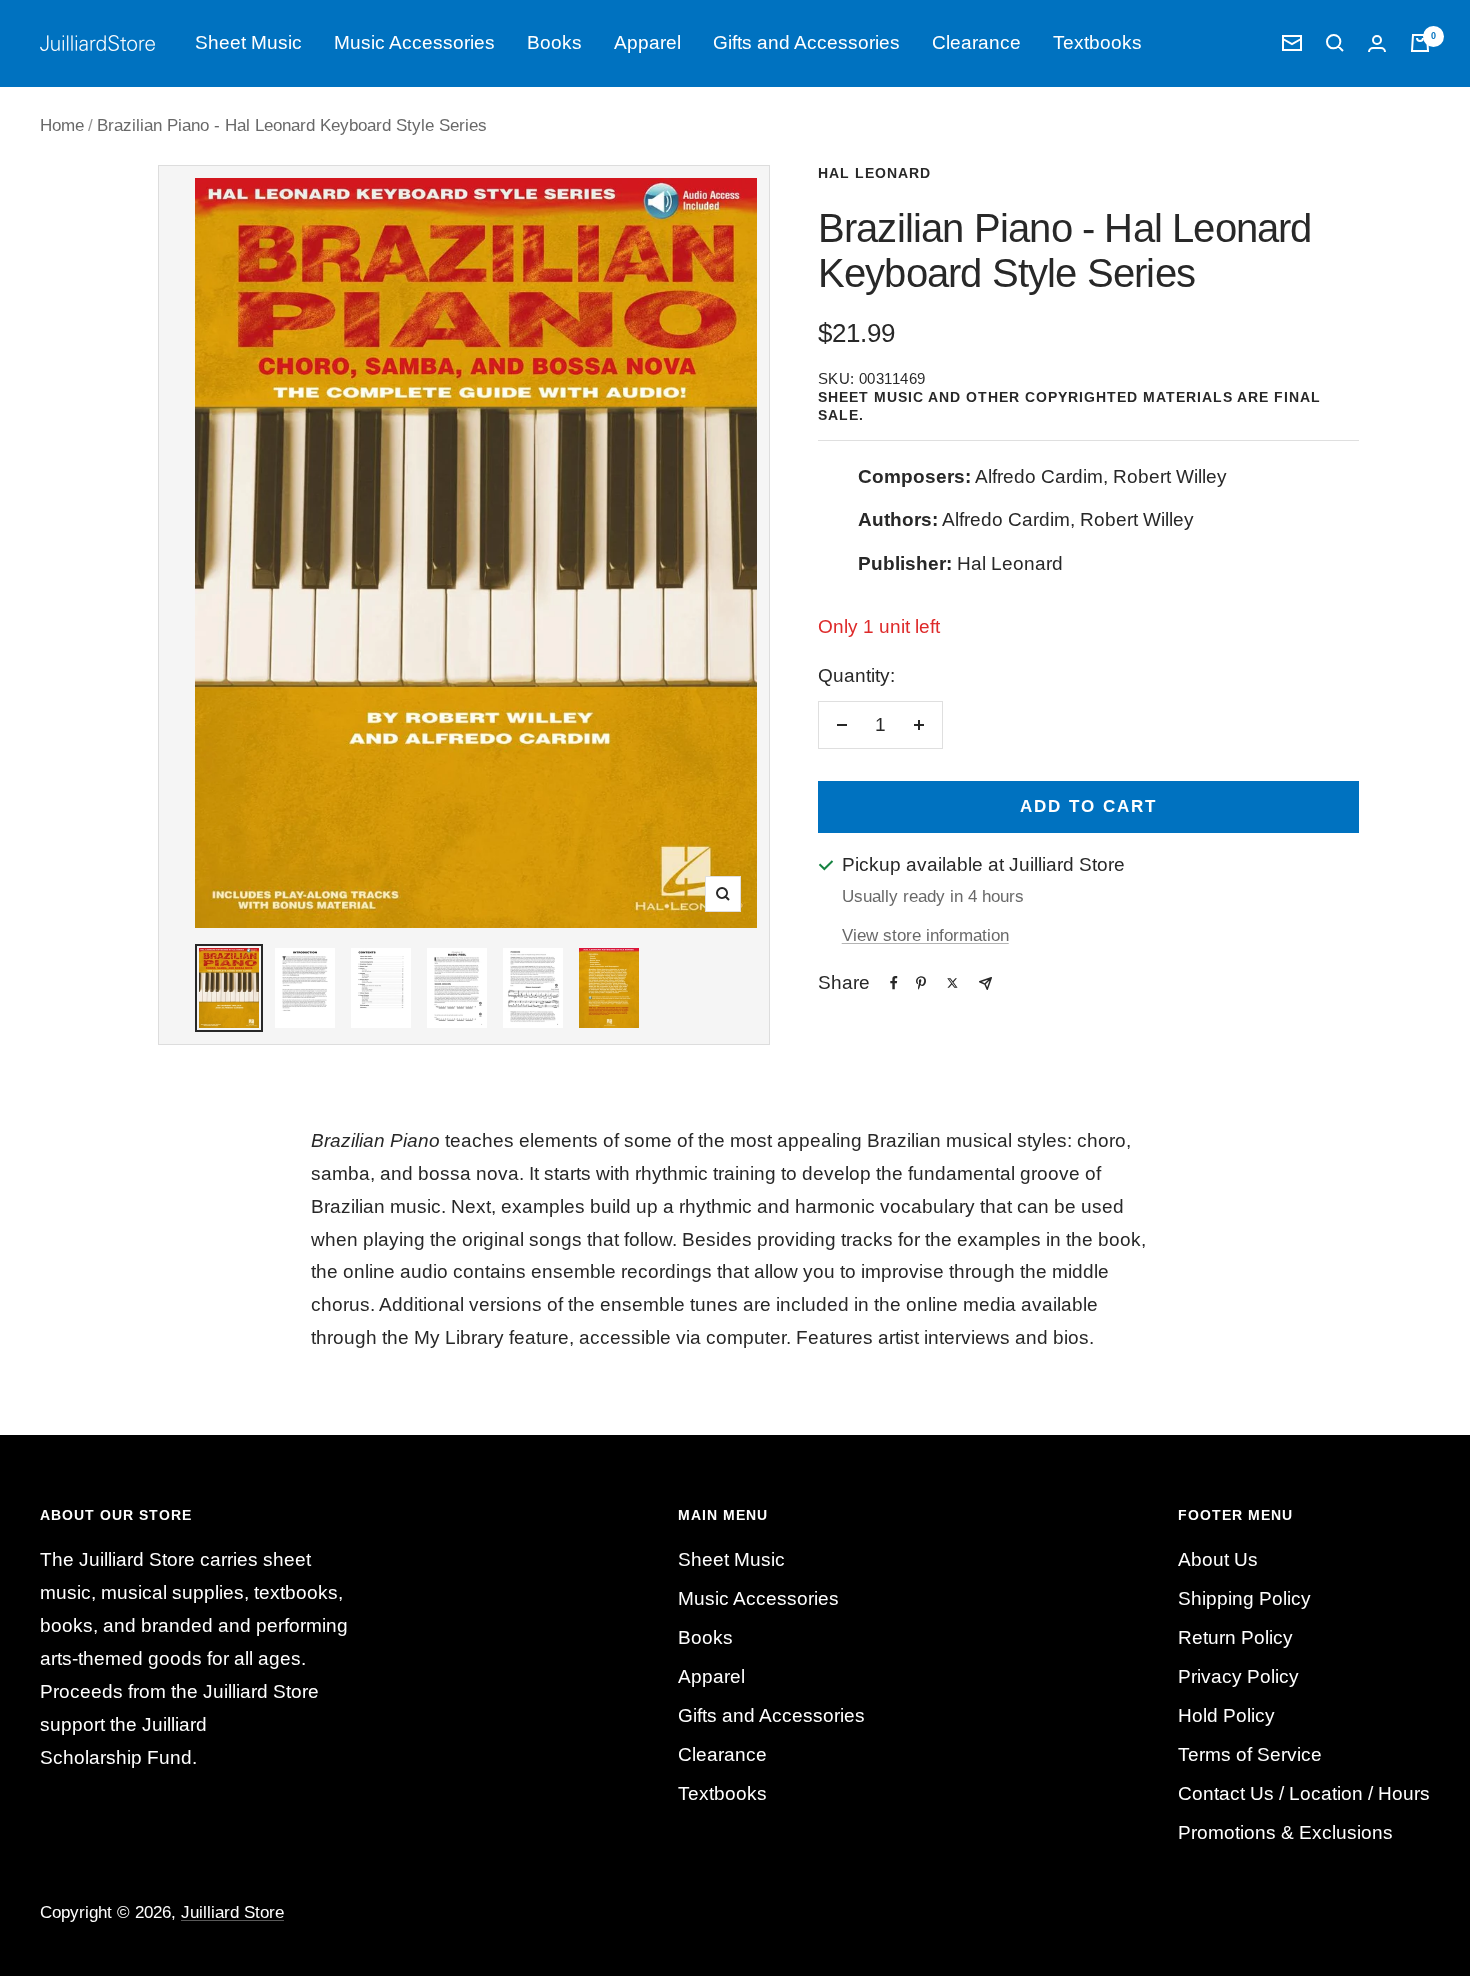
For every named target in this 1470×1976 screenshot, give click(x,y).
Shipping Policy (1244, 1598)
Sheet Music (248, 42)
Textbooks (1097, 42)
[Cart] (1420, 43)
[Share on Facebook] (894, 983)
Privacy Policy (1238, 1676)
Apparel (647, 42)
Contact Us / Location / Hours (1304, 1793)
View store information (925, 935)
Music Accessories (414, 42)
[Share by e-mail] (985, 983)
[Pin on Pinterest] (921, 983)
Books (554, 42)
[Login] (1377, 43)
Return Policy (1235, 1637)
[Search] (1335, 43)
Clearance (976, 42)
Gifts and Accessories (806, 42)
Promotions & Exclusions (1285, 1832)
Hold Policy (1226, 1715)
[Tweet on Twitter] (952, 983)
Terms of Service (1250, 1754)
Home (62, 125)
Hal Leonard (874, 173)
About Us (1218, 1559)
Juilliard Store (232, 1912)
